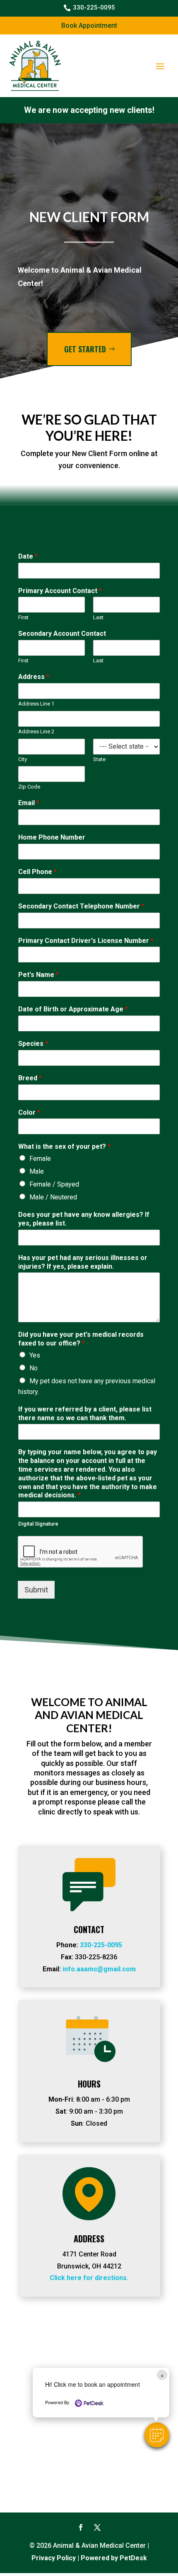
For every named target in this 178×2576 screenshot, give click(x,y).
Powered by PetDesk (114, 2558)
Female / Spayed (54, 1184)
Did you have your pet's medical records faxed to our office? (81, 1339)
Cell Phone (37, 872)
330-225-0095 (101, 1945)
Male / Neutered (53, 1197)
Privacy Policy (54, 2558)
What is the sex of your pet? (64, 1146)
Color (29, 1112)
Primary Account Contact (60, 591)
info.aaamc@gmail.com (99, 1969)
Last (98, 617)
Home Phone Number (52, 837)
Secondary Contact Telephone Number (81, 906)
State (99, 759)
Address (34, 677)
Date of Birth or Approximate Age (73, 1009)
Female (40, 1159)
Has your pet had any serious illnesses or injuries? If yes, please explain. (83, 1262)
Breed (30, 1078)
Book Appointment (89, 26)
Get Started (85, 349)
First (23, 617)
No (34, 1368)
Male (37, 1171)
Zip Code (29, 787)
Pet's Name (38, 975)
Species (33, 1044)
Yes (35, 1355)
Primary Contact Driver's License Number (86, 941)
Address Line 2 (36, 731)
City (23, 759)
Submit (36, 1590)
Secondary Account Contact (62, 634)
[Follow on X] (97, 2527)
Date (28, 556)
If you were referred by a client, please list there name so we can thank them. (85, 1414)
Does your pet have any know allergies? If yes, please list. (84, 1219)
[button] (157, 2435)
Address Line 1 (36, 704)
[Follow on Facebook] (81, 2527)
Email (29, 803)
